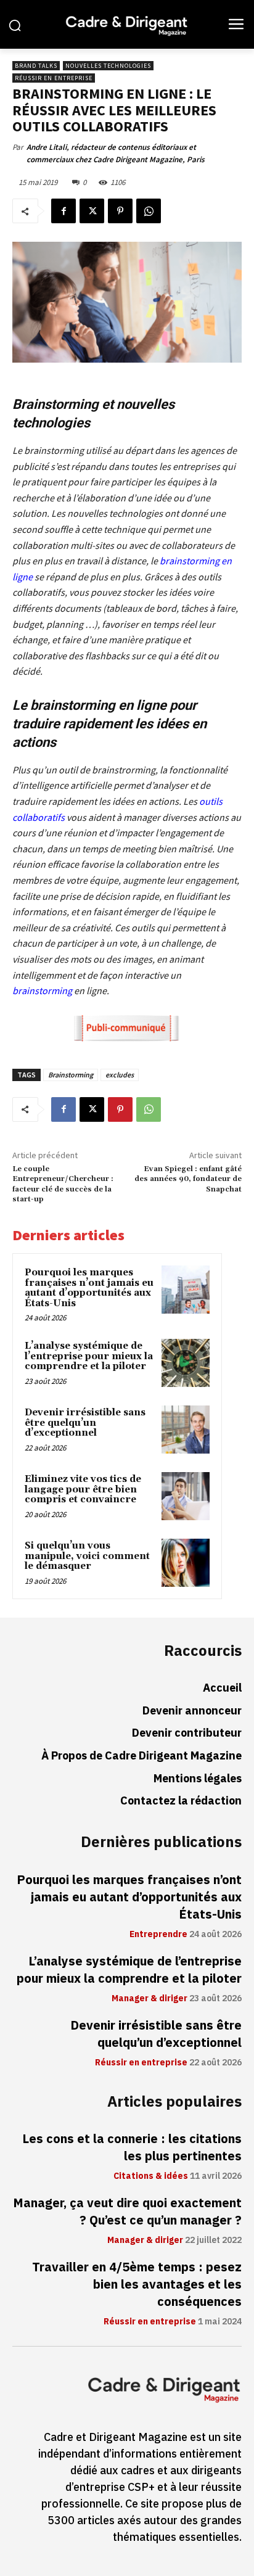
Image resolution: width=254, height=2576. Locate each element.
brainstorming (42, 990)
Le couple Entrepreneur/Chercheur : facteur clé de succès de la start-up (63, 1184)
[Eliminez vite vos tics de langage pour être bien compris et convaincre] (186, 1496)
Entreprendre (158, 1935)
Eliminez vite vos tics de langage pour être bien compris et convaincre (83, 1489)
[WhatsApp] (149, 211)
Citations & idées (151, 2176)
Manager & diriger (150, 1999)
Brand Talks (36, 66)
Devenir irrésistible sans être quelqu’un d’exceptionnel (85, 1423)
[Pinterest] (120, 211)
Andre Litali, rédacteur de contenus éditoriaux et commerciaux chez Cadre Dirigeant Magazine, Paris (116, 153)
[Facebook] (63, 211)
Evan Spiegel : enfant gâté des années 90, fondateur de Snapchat (188, 1179)
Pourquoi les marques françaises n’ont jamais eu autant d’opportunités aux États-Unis (89, 1288)
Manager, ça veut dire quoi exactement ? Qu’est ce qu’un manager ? (127, 2212)
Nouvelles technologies (108, 66)
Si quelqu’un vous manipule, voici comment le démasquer (87, 1556)
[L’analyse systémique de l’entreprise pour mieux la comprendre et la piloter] (186, 1363)
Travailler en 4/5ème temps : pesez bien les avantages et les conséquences (137, 2284)
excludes (120, 1075)
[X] (92, 211)
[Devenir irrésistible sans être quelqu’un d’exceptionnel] (186, 1430)
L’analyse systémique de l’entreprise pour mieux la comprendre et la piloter (89, 1356)
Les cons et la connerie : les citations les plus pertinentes (132, 2147)
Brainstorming (71, 1075)
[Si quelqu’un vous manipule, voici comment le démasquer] (186, 1563)
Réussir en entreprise (54, 78)
